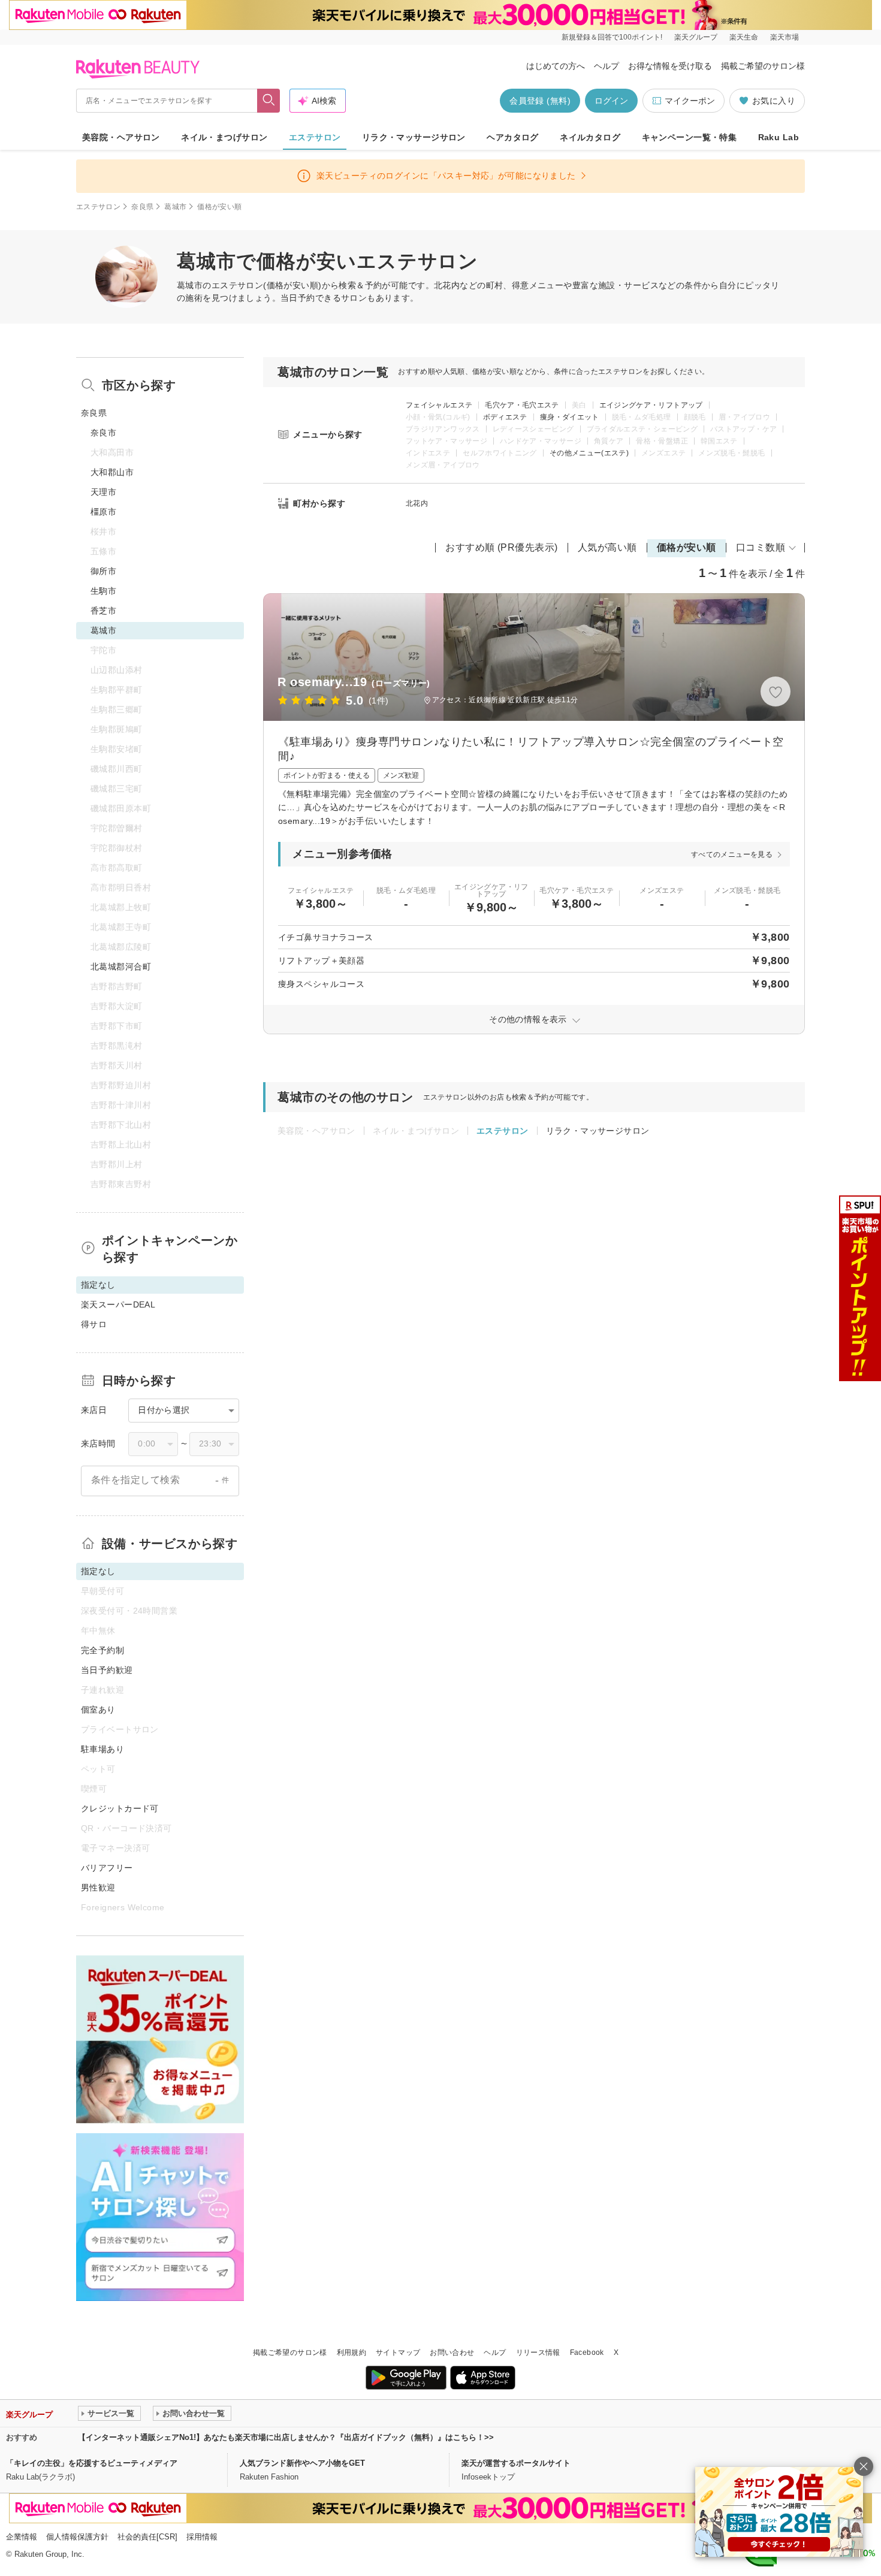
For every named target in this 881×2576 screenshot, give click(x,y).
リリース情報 (538, 2352)
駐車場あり (102, 1749)
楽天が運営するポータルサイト (516, 2463)
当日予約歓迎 (107, 1670)
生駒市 (103, 591)
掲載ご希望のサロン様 (763, 66)
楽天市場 (785, 37)
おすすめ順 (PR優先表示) (502, 547)
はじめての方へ (556, 66)
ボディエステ (505, 417)
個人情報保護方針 (77, 2537)
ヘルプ (607, 66)
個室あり (98, 1710)
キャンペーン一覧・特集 (690, 137)
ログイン (611, 101)
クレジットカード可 (120, 1808)
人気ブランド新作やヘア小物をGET (302, 2463)
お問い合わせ (452, 2352)
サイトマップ (398, 2352)
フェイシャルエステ (439, 405)
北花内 (417, 503)
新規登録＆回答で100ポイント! (612, 37)
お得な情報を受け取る (670, 66)
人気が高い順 (607, 547)
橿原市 (103, 512)
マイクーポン (690, 101)
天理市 (103, 492)
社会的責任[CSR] (147, 2537)
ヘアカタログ (513, 137)
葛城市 (175, 207)
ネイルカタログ (590, 137)
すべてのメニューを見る (732, 854)
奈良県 (142, 207)
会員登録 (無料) (540, 101)
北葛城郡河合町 (121, 967)
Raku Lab (779, 137)
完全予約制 (102, 1650)
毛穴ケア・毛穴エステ (522, 405)
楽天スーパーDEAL (118, 1304)
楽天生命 (744, 37)
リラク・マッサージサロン (414, 137)
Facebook (587, 2352)
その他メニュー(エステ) (589, 453)
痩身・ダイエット (570, 417)
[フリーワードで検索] (269, 101)
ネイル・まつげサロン (224, 137)
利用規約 (352, 2352)
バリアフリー (107, 1868)
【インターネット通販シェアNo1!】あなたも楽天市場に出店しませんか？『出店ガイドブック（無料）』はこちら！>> (286, 2437)
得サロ (94, 1324)
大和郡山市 (112, 472)
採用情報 (202, 2537)
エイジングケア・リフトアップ (651, 405)
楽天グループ (696, 37)
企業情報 (22, 2537)
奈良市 (103, 433)
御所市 (103, 571)
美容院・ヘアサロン (121, 137)
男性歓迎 (98, 1888)
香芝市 (103, 611)
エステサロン (315, 137)
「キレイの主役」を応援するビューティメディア (92, 2463)
